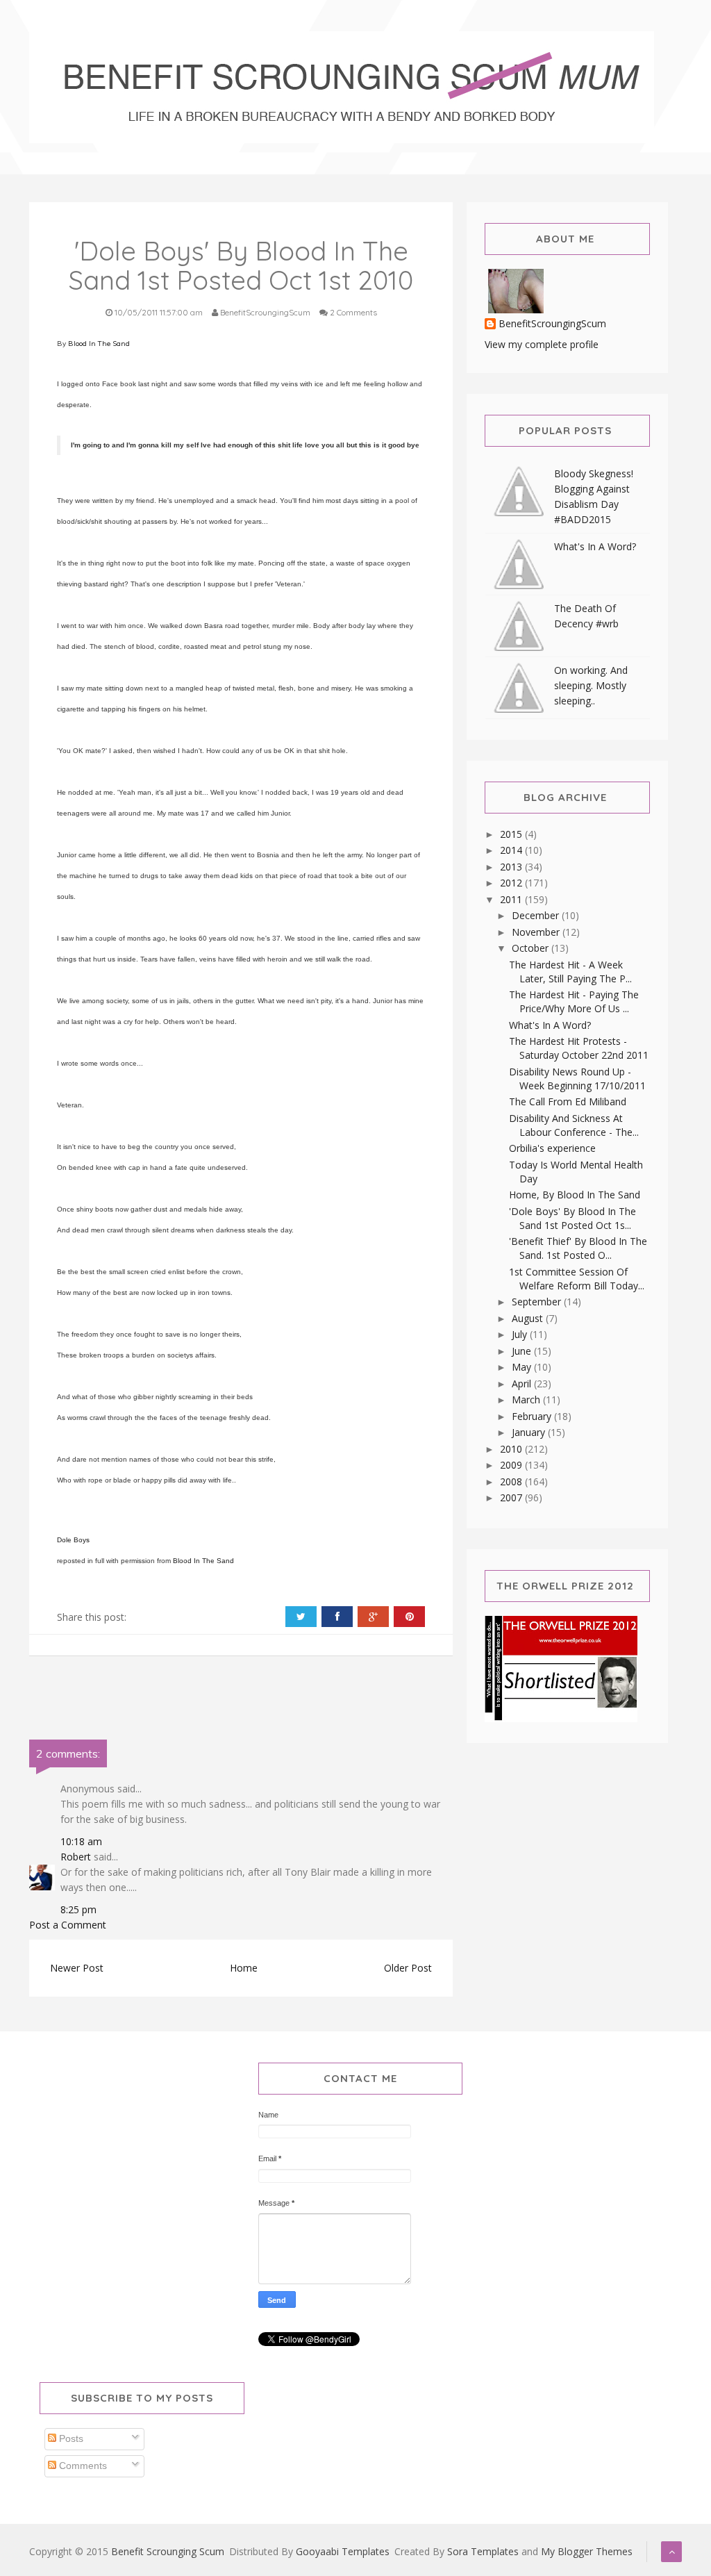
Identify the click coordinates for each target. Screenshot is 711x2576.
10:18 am (81, 1841)
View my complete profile (542, 344)
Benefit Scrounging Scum (168, 2551)
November (537, 932)
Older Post (408, 1968)
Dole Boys (73, 1540)
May (523, 1367)
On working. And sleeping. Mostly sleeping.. (591, 685)
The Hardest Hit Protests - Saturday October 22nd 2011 (579, 1048)
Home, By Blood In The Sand (575, 1195)
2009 (512, 1465)
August (529, 1318)
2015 (512, 834)
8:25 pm (78, 1909)
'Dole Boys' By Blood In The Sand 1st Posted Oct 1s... (572, 1218)
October (532, 948)
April (523, 1384)
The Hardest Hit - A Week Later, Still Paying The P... (570, 972)
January (530, 1432)
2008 (512, 1481)
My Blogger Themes (587, 2551)
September (538, 1302)
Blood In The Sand (99, 344)
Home (244, 1968)
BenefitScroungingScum (552, 324)
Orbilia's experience (552, 1148)
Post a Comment (68, 1925)
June (523, 1351)
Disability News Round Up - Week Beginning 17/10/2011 (577, 1079)
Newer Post (77, 1968)
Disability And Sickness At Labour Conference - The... (574, 1125)
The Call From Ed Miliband (568, 1101)
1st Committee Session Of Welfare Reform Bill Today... (577, 1279)
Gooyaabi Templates (343, 2551)
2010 (512, 1449)
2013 (512, 867)
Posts (70, 2438)
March (527, 1400)
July (521, 1334)
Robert (76, 1857)
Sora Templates (483, 2551)
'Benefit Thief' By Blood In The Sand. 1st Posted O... (578, 1248)
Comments (82, 2466)
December (537, 915)
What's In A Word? (595, 546)
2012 (512, 883)
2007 (512, 1497)
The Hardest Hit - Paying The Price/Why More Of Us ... (574, 1001)
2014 (512, 850)
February (533, 1416)
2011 (512, 899)
